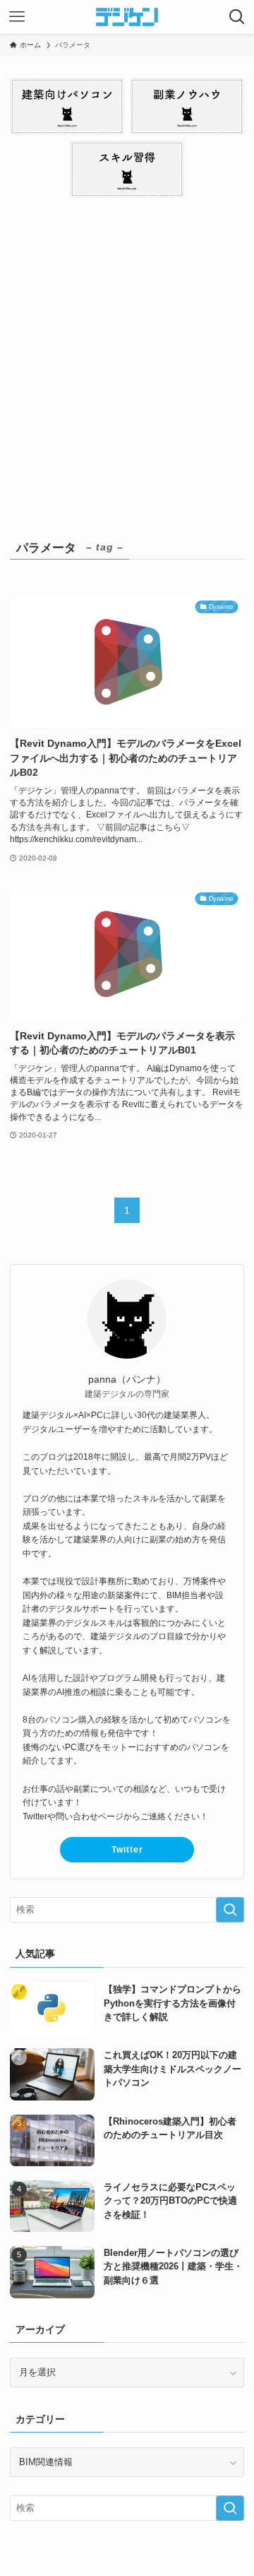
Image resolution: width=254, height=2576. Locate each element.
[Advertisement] (127, 364)
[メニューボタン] (17, 17)
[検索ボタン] (237, 17)
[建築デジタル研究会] (127, 17)
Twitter (127, 1850)
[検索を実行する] (230, 1910)
